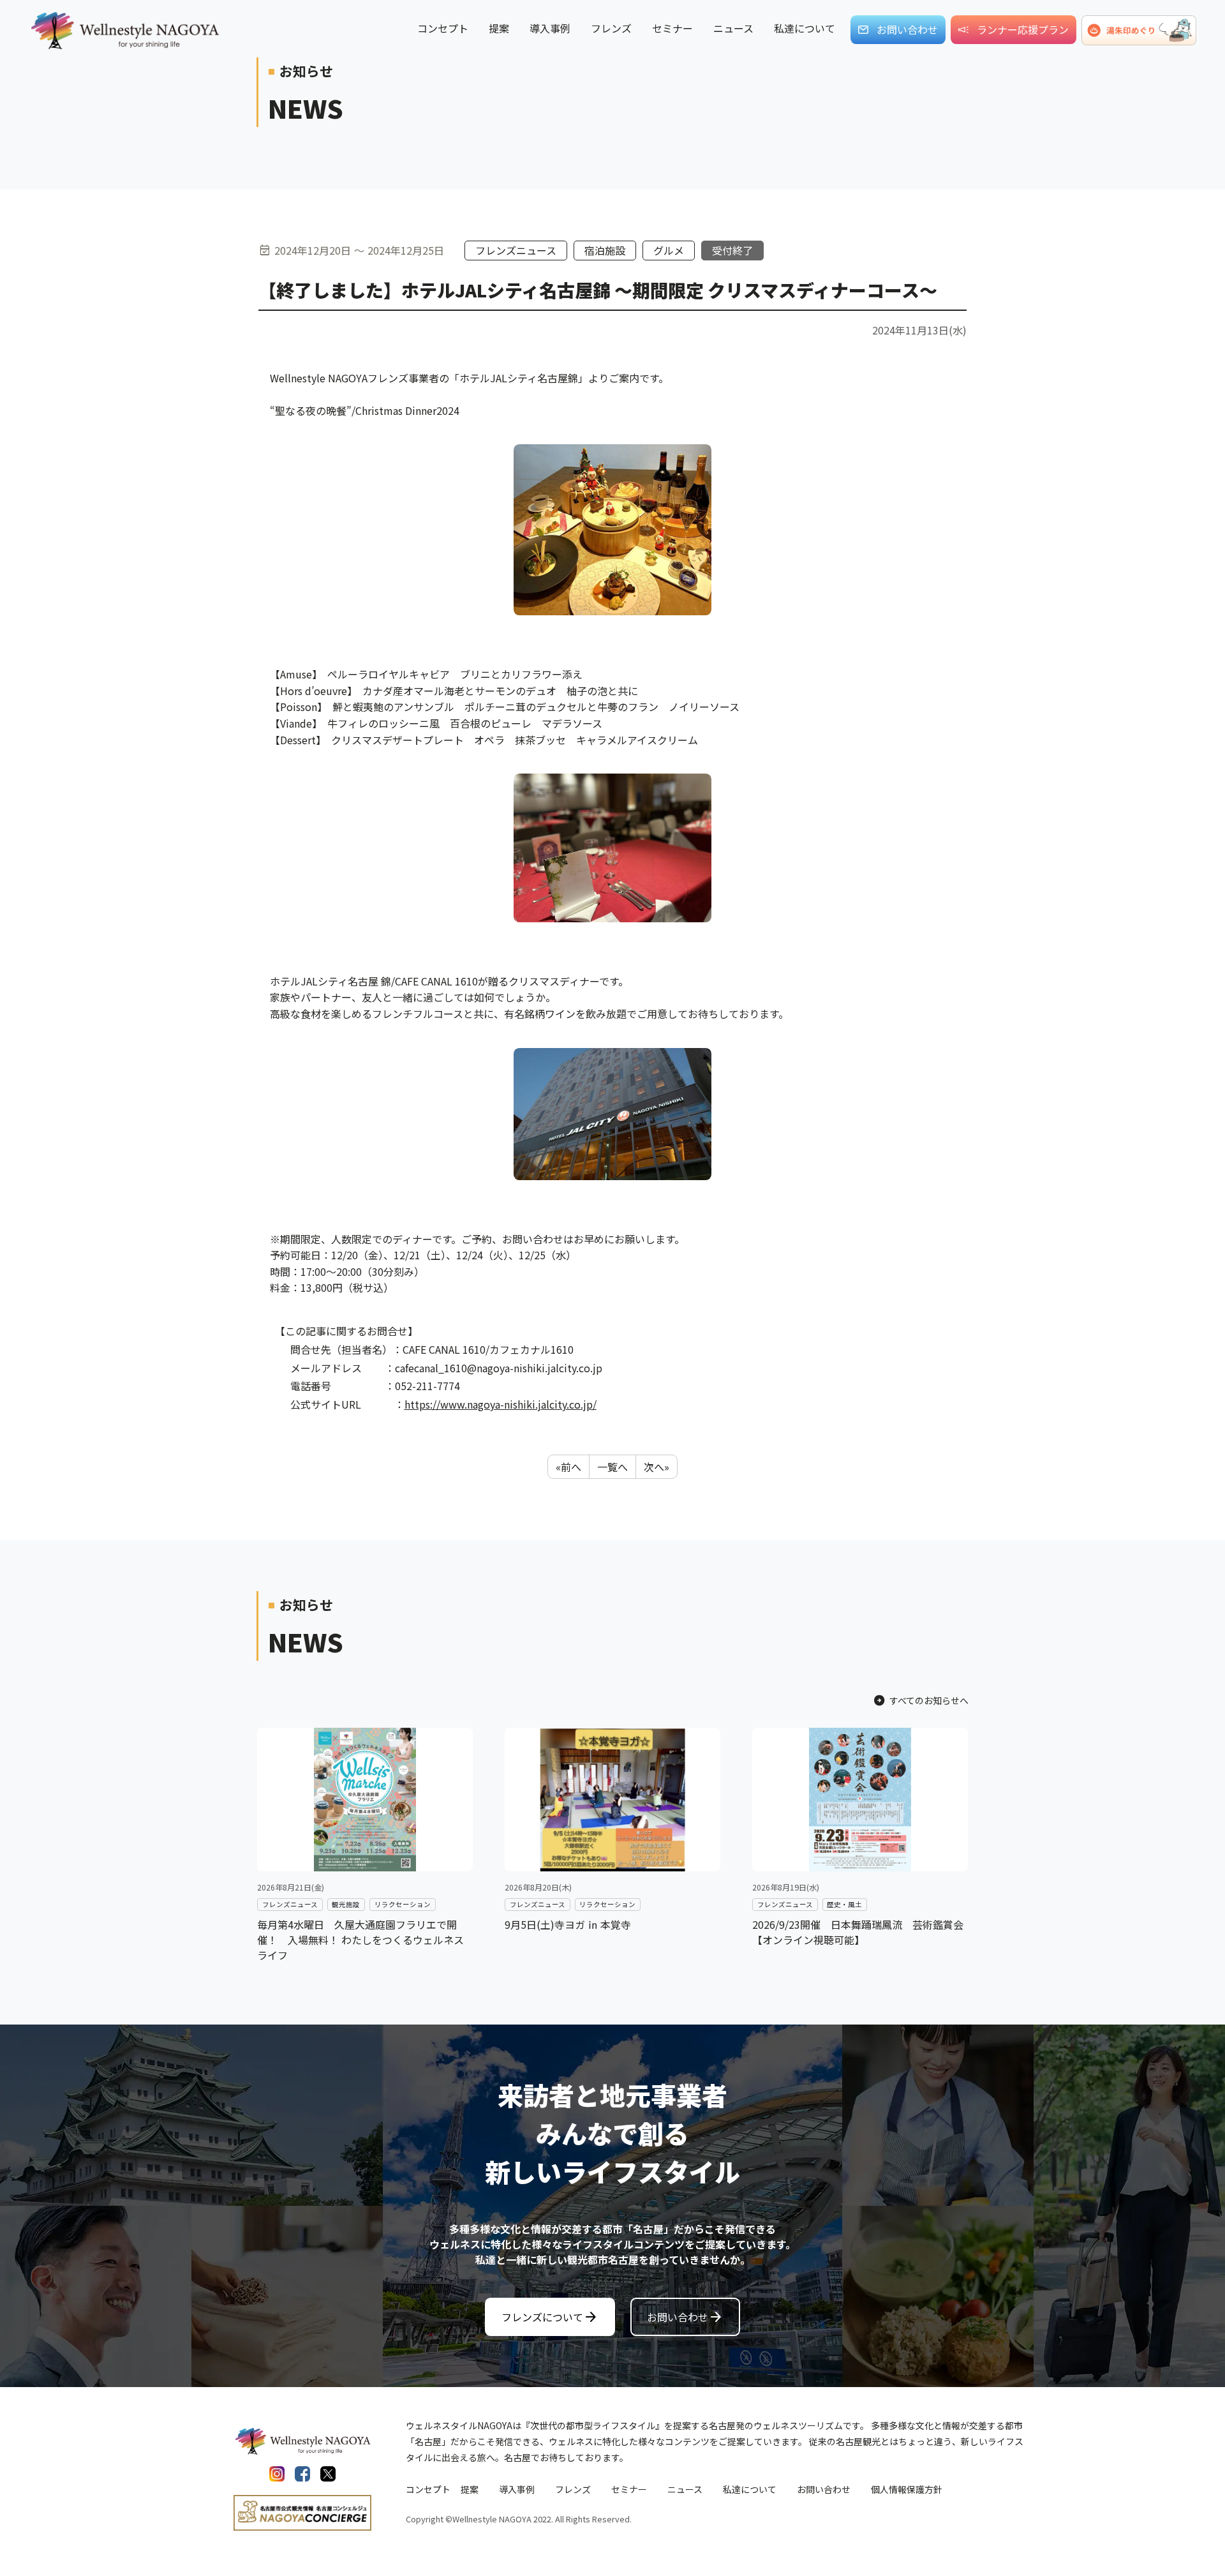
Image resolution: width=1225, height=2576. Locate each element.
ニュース (685, 2489)
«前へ (568, 1467)
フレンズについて (550, 2317)
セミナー (629, 2489)
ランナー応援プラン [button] (1023, 29)
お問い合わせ (685, 2317)
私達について (750, 2489)
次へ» (657, 1467)
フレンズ (573, 2489)
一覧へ (612, 1467)
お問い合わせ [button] (907, 29)
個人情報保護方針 (907, 2489)
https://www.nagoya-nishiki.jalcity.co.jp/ (501, 1404)
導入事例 (517, 2489)
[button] (1139, 30)
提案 (470, 2489)
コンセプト (428, 2489)
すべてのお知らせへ (921, 1700)
